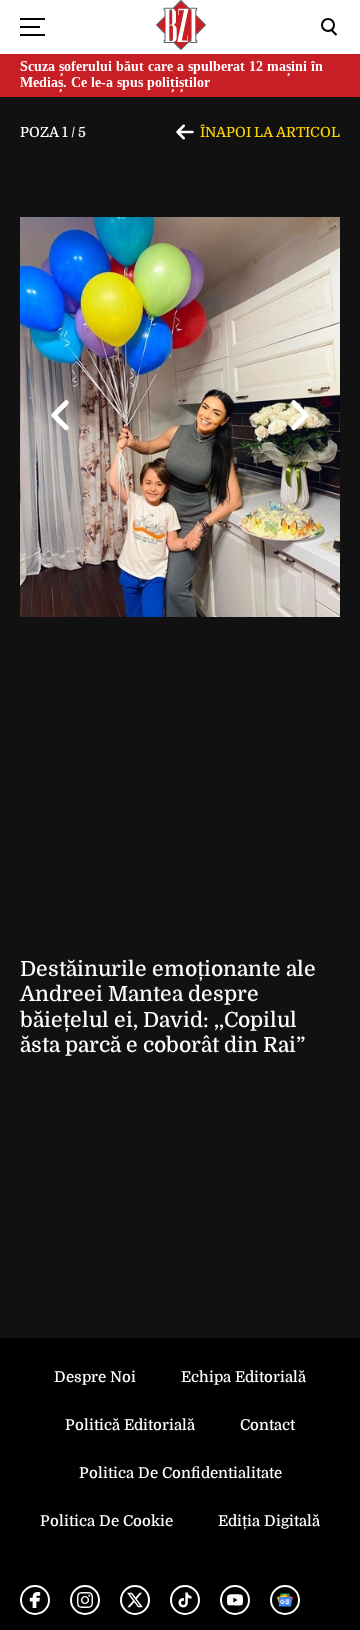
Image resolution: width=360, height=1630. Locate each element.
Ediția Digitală (269, 1521)
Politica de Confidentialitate (180, 1473)
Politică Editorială (130, 1425)
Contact (267, 1425)
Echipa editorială (243, 1377)
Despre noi (95, 1377)
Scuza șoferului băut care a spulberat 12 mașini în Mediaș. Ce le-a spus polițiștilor (171, 75)
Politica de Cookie (106, 1521)
